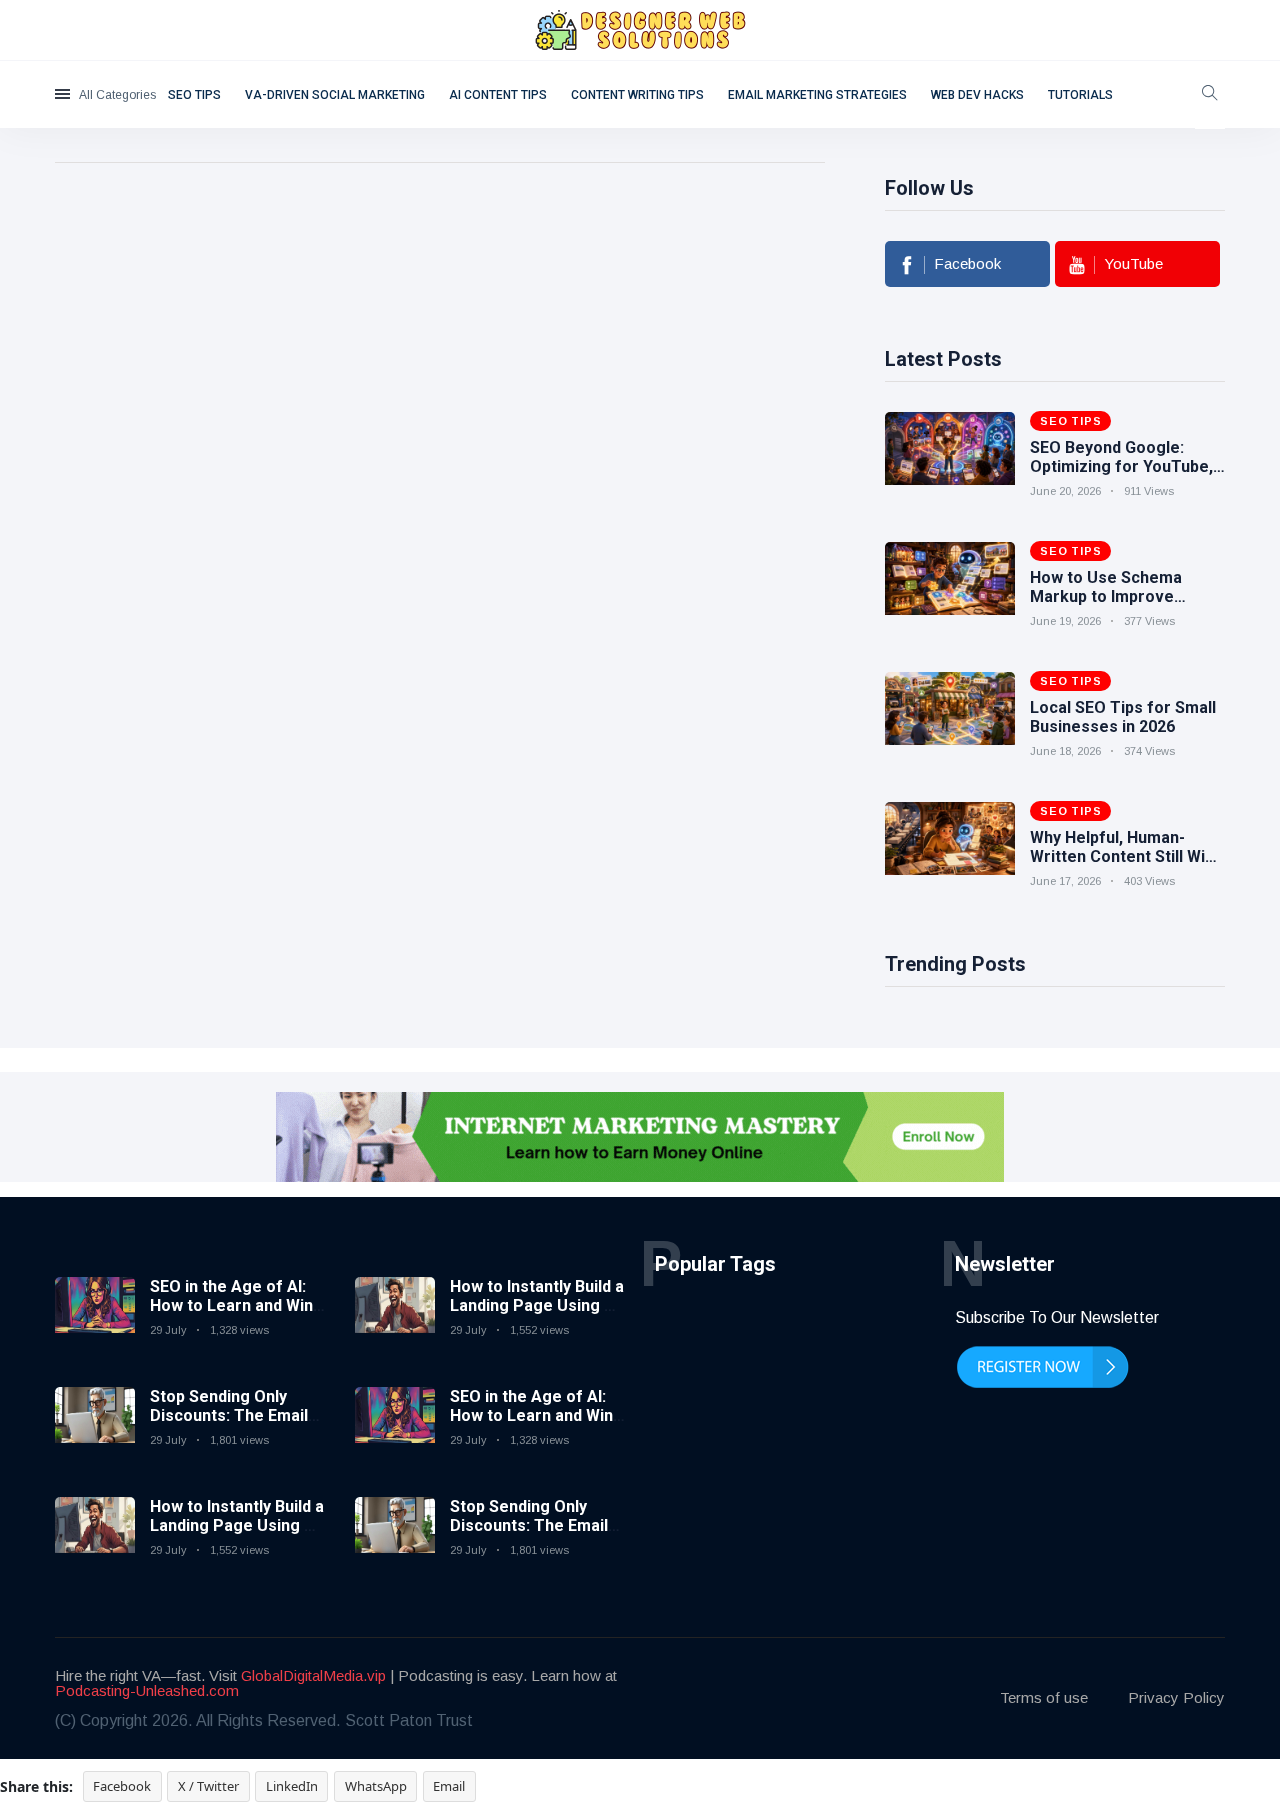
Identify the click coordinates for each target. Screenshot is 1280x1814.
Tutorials (1080, 95)
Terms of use (1044, 1697)
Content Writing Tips (637, 95)
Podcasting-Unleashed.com (147, 1690)
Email (449, 1786)
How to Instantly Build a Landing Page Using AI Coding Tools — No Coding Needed (237, 1535)
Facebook (122, 1786)
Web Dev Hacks (977, 95)
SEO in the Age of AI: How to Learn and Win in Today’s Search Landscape (231, 1315)
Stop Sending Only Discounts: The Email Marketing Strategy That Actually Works (229, 1425)
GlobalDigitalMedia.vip (313, 1675)
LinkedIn (292, 1786)
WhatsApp (376, 1786)
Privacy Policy (1176, 1697)
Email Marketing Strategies (817, 95)
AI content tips (498, 95)
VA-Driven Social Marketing (335, 95)
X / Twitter (208, 1786)
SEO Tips (194, 95)
